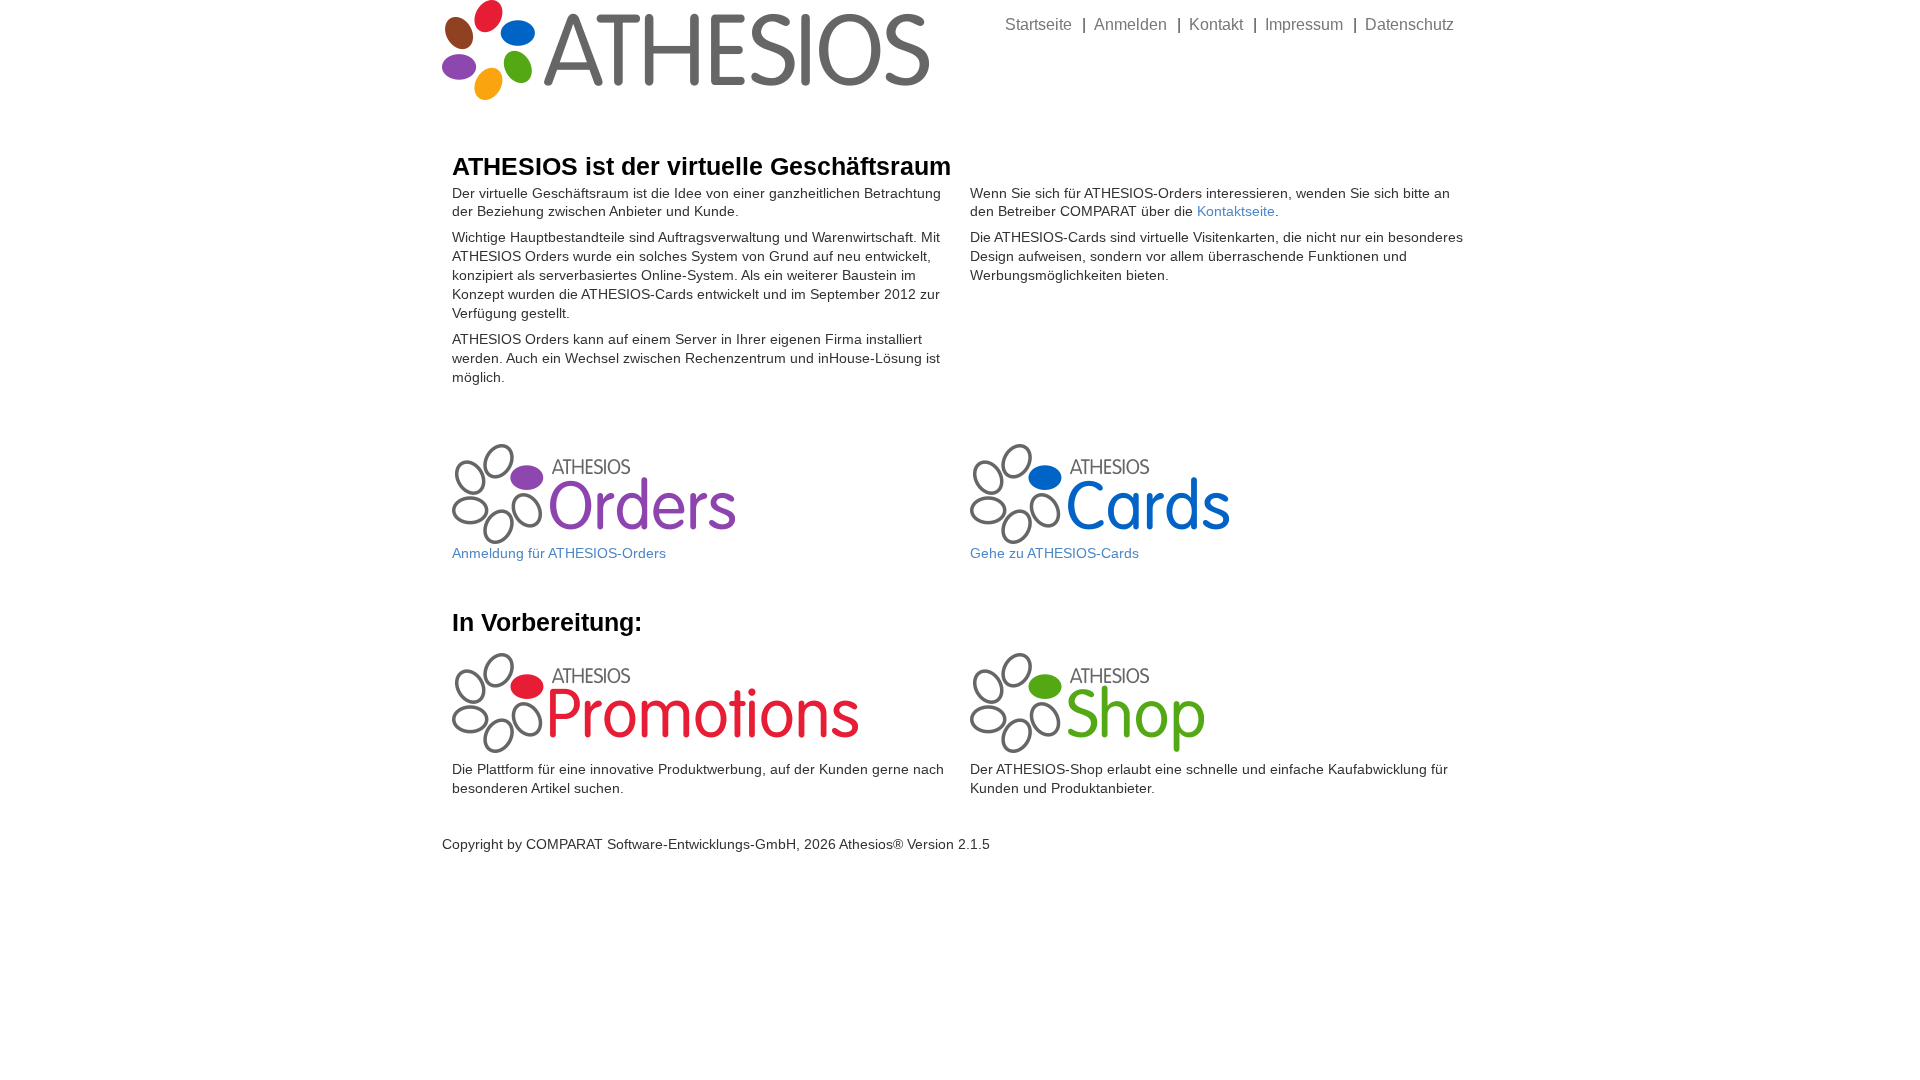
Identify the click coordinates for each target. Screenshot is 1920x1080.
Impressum (1304, 24)
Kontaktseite (1236, 211)
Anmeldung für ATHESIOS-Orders (559, 553)
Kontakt (1216, 24)
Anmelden (1130, 24)
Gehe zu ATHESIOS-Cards (1054, 553)
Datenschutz (1409, 24)
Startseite (1038, 24)
